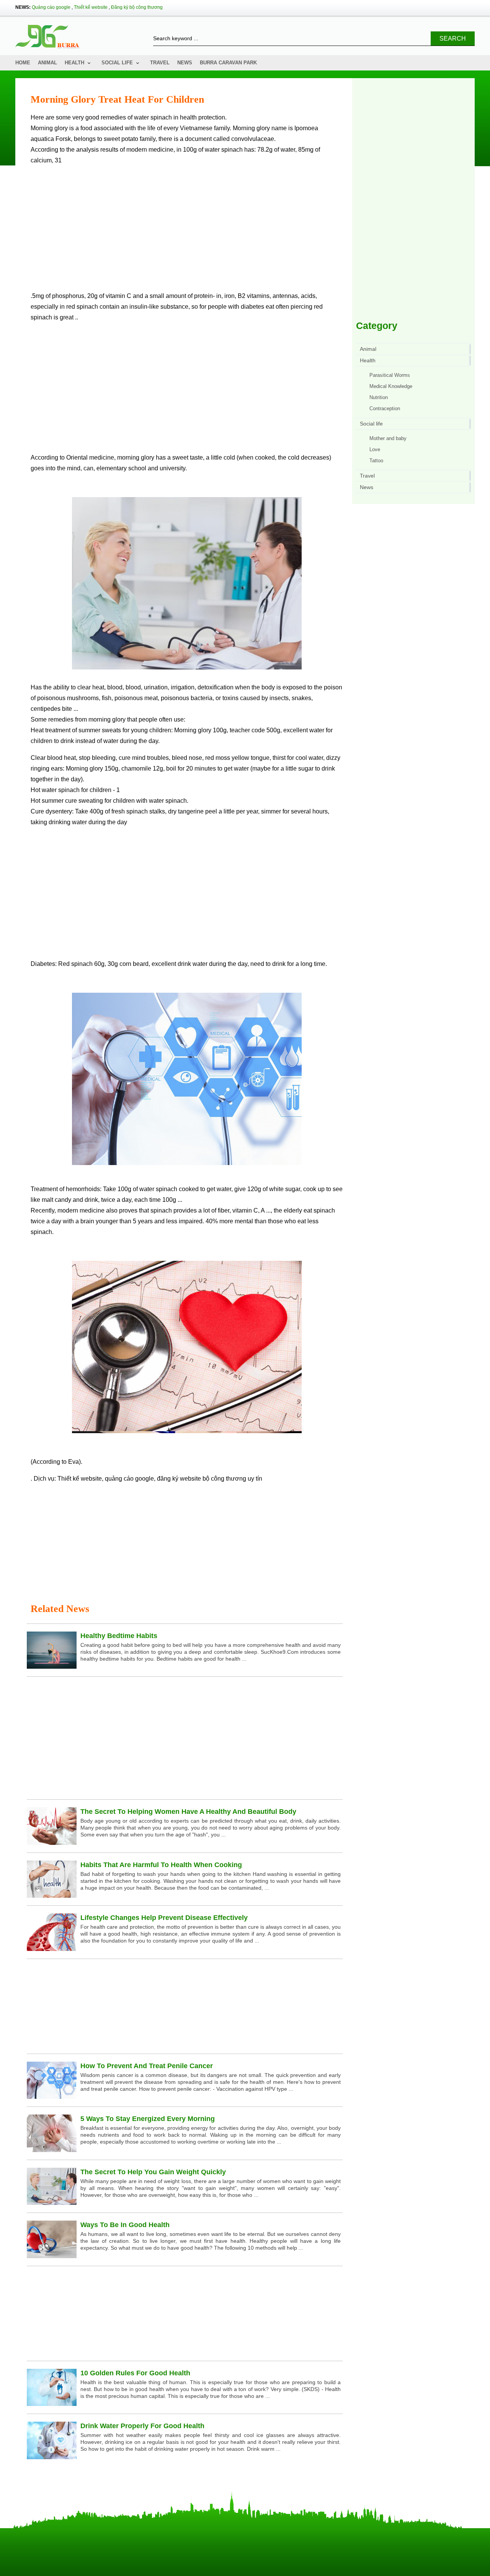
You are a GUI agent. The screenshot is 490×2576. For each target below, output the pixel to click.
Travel (160, 63)
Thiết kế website (91, 7)
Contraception (385, 408)
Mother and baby (388, 438)
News (185, 63)
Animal (47, 63)
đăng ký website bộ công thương (202, 1479)
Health (74, 63)
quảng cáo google (129, 1479)
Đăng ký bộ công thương (137, 7)
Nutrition (379, 397)
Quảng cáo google (51, 7)
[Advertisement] (187, 231)
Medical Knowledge (391, 386)
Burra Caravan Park (228, 63)
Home (23, 63)
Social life (117, 63)
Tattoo (376, 461)
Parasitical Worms (390, 375)
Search (453, 38)
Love (375, 449)
